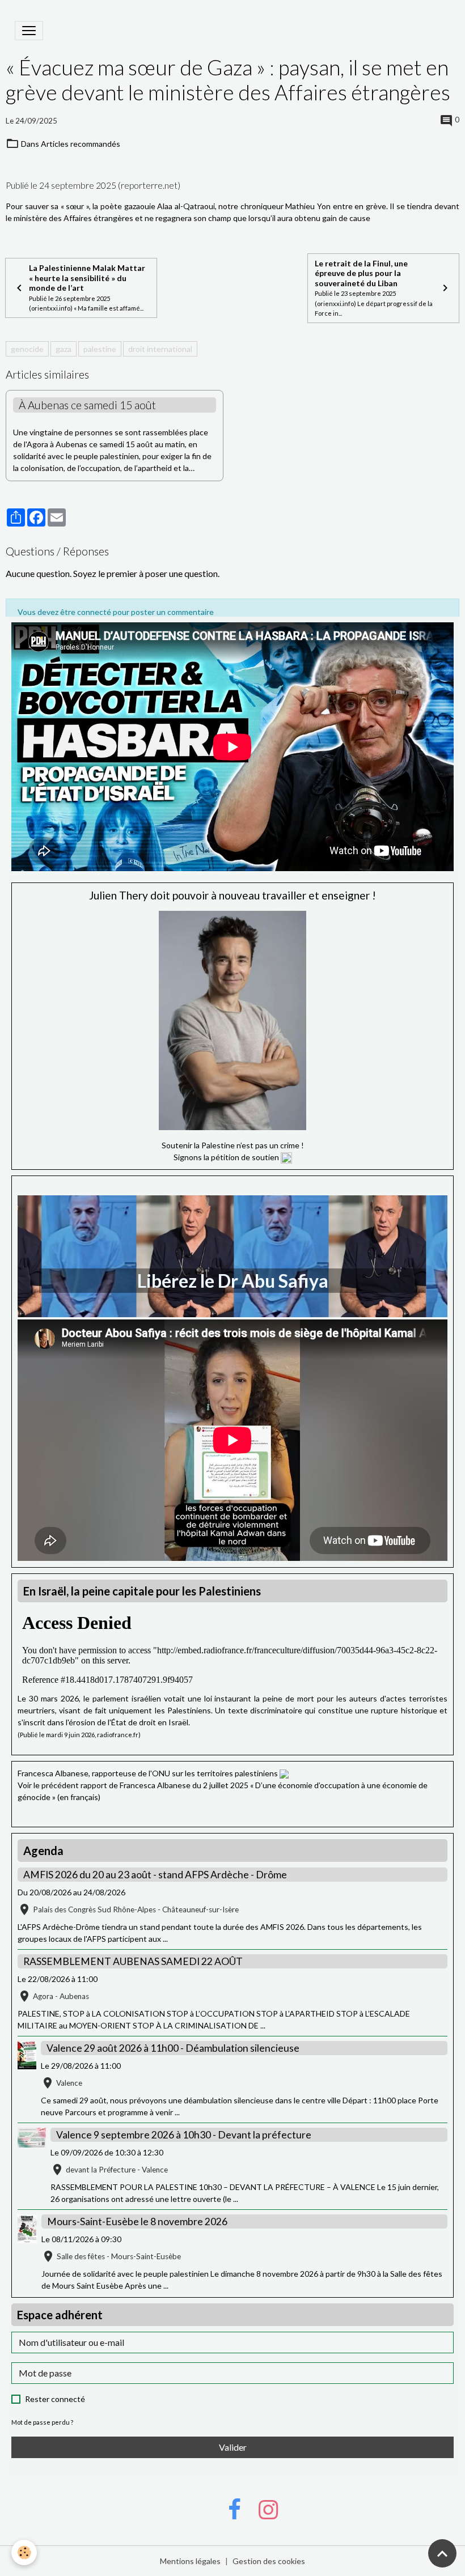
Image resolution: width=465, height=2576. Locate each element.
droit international (160, 349)
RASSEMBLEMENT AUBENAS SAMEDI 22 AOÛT (133, 1961)
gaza (64, 349)
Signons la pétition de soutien (227, 1157)
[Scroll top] (442, 2553)
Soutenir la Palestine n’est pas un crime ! (233, 1145)
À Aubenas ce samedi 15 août (87, 405)
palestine (100, 349)
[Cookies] (24, 2552)
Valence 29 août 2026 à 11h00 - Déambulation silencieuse (173, 2048)
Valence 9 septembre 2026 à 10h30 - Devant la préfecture (184, 2135)
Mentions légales (190, 2561)
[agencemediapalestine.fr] (284, 1773)
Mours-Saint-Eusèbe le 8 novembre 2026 (137, 2221)
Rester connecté (55, 2399)
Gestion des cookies (269, 2561)
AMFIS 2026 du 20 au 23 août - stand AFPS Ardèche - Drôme (155, 1875)
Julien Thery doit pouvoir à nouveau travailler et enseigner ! (232, 895)
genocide (27, 349)
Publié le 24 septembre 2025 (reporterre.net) (93, 185)
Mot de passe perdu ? (42, 2422)
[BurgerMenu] (29, 31)
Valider (233, 2447)
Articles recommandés (81, 144)
